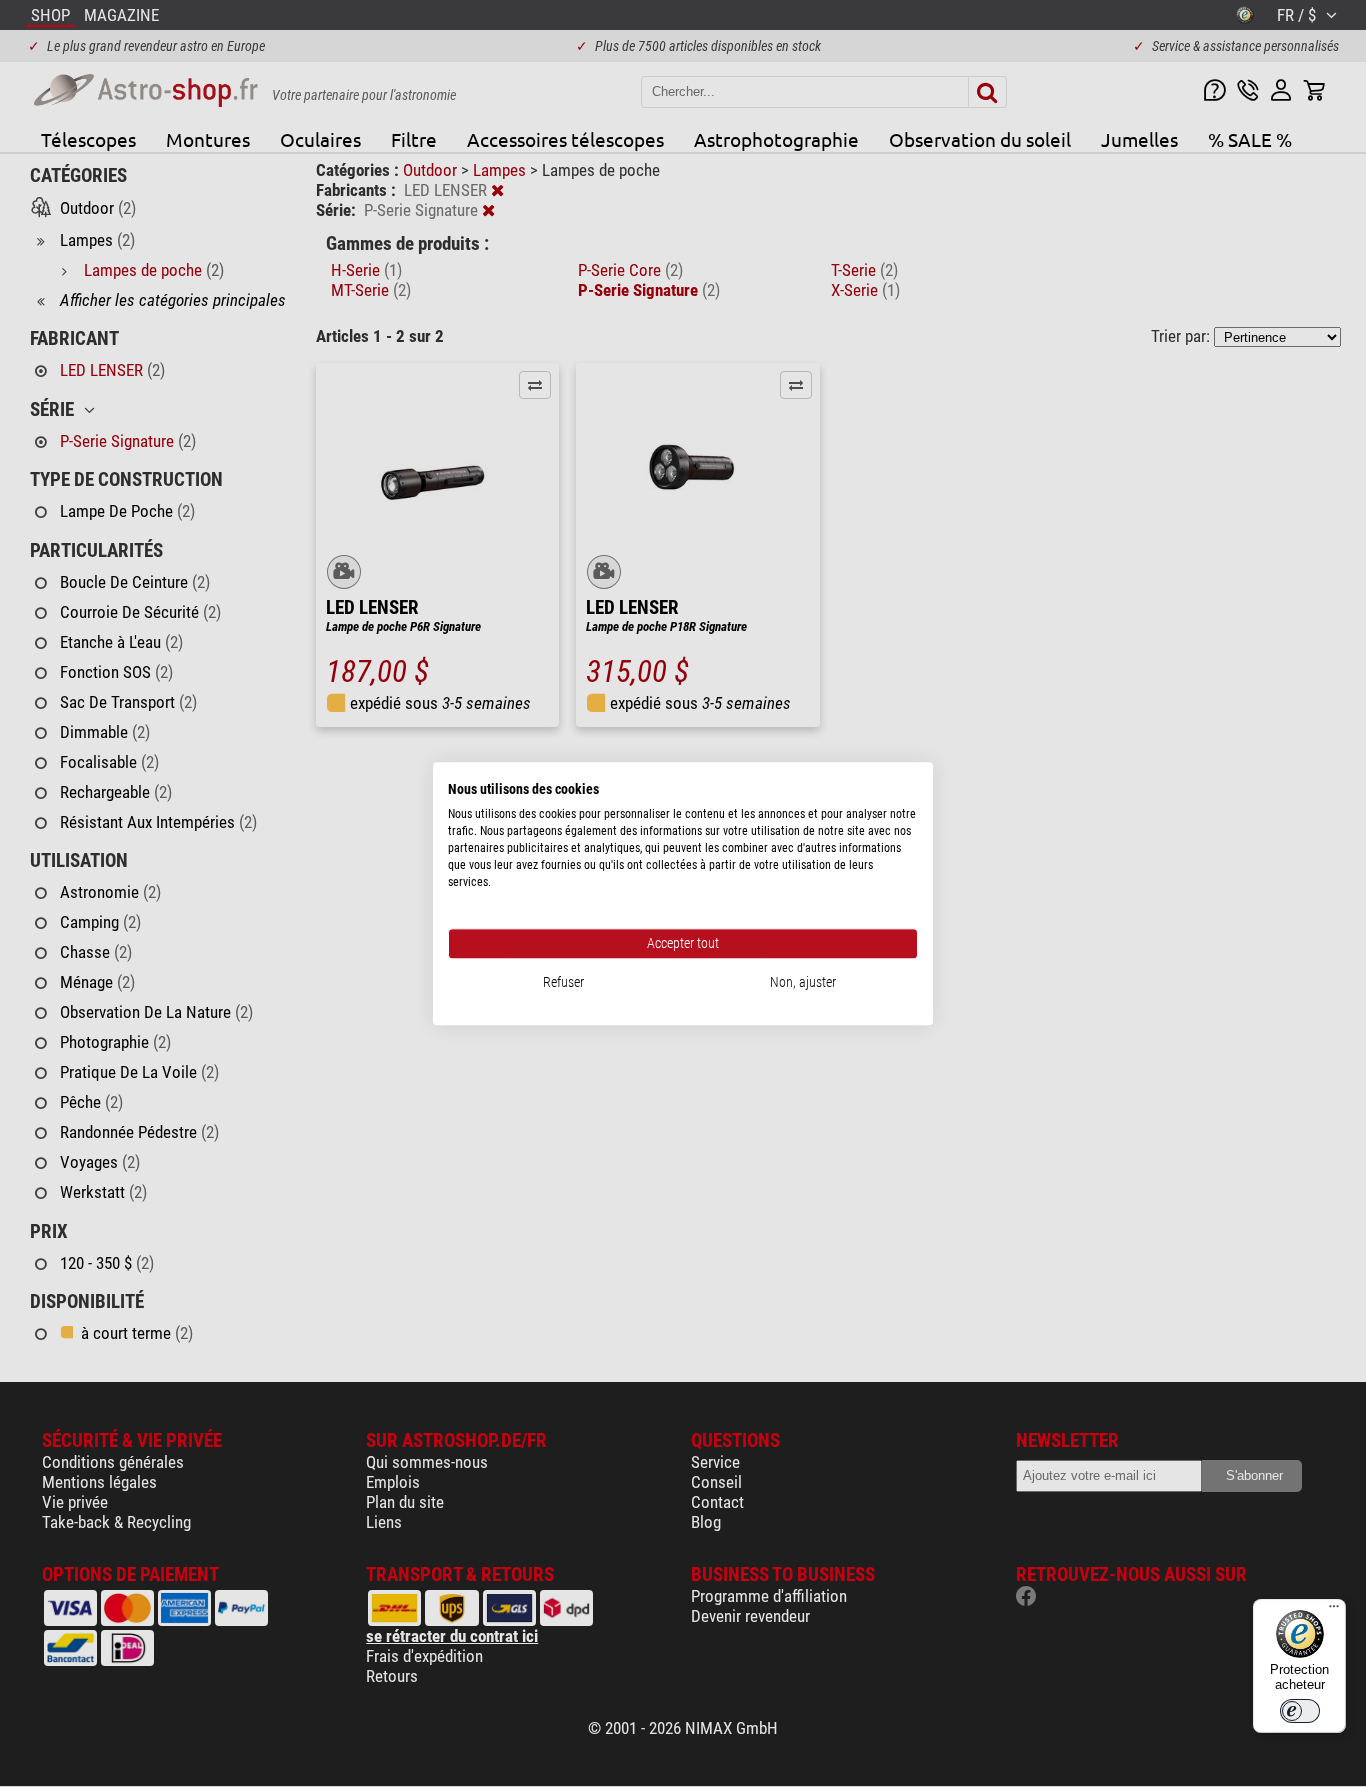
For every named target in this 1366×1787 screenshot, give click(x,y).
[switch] (1300, 1711)
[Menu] (1334, 1611)
